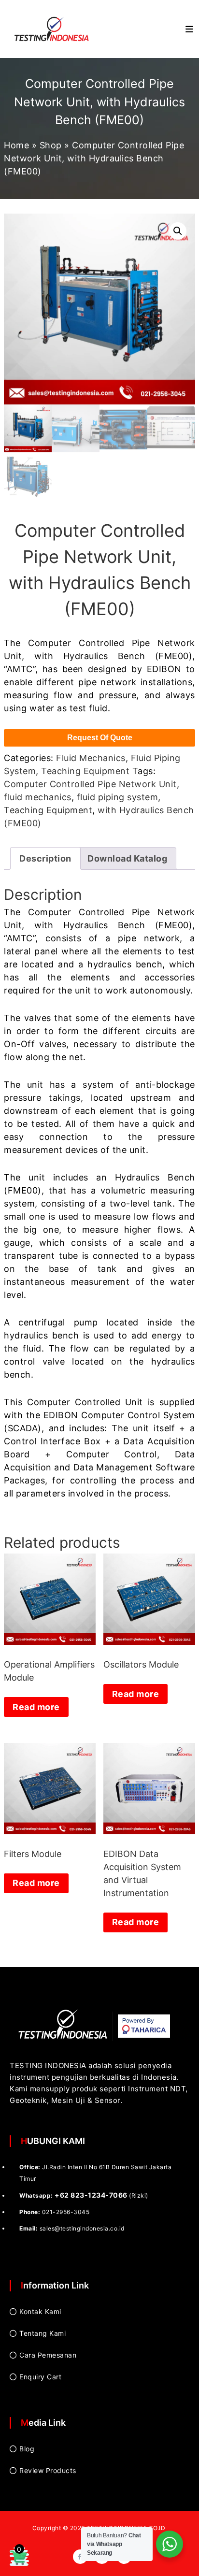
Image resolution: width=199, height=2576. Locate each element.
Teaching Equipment (85, 771)
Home (16, 145)
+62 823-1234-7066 (91, 2195)
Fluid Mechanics (91, 758)
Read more (36, 1707)
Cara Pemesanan (48, 2355)
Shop (51, 145)
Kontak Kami (40, 2311)
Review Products (48, 2470)
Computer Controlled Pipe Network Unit (90, 784)
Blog (27, 2449)
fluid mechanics (38, 797)
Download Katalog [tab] (127, 858)
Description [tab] (45, 858)
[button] (178, 231)
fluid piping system (118, 797)
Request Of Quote (100, 738)
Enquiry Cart (40, 2377)
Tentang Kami (43, 2333)
